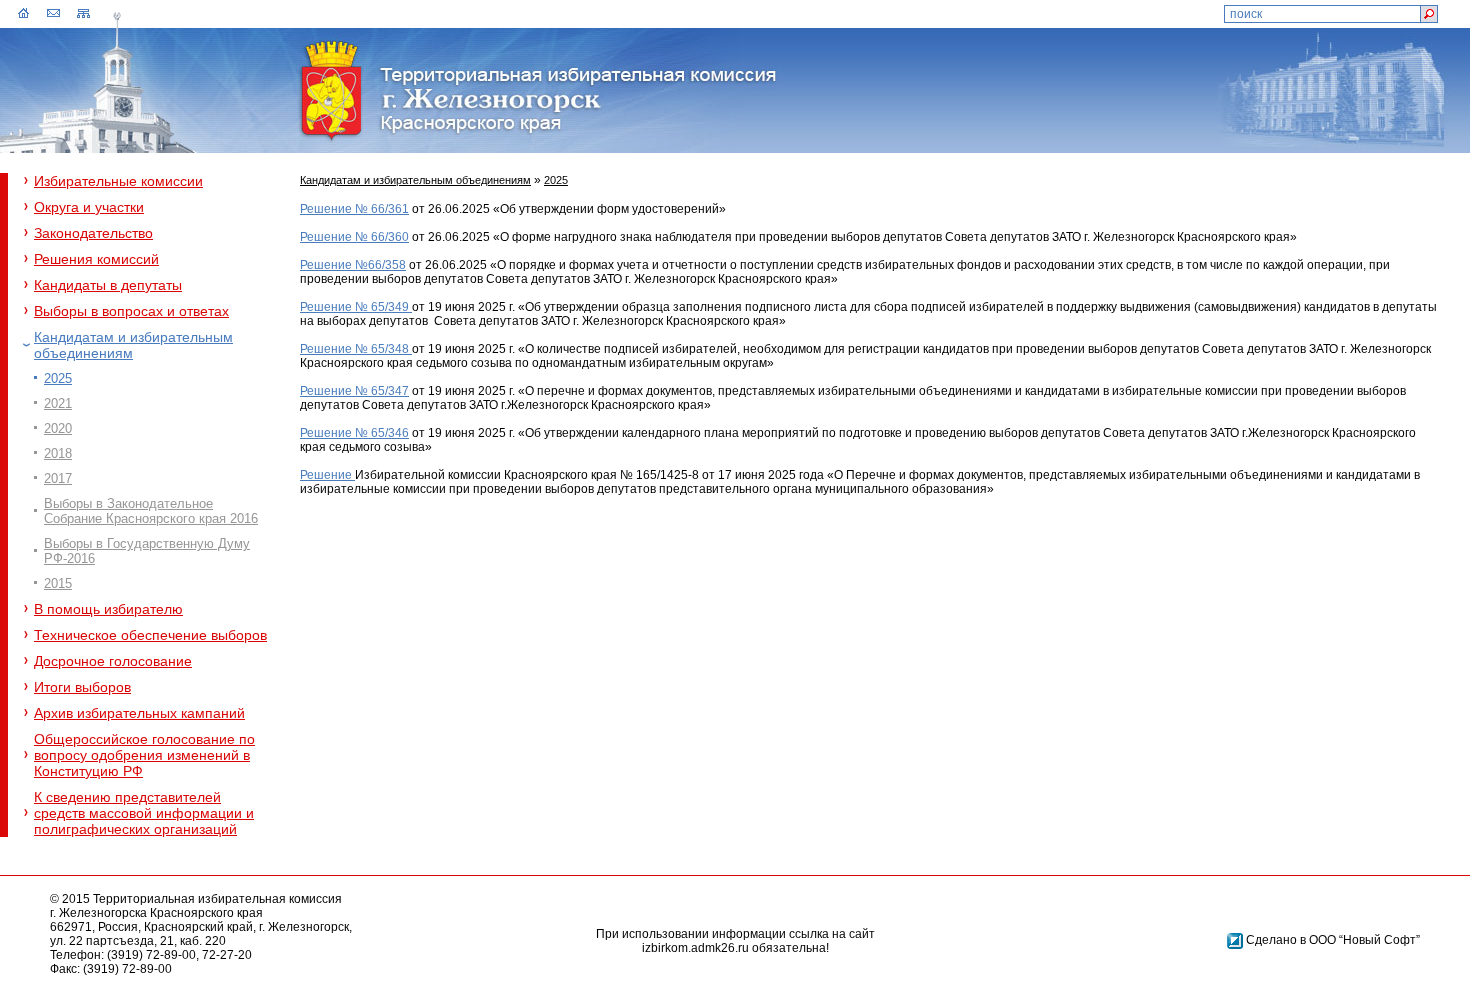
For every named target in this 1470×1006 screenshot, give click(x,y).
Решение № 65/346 (354, 433)
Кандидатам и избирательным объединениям (133, 345)
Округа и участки (89, 207)
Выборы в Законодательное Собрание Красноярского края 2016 (151, 511)
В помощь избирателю (108, 609)
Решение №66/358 (353, 265)
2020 (58, 428)
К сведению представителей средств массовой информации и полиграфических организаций (144, 813)
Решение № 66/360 (354, 237)
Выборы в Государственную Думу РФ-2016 (147, 551)
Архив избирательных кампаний (139, 713)
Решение (327, 475)
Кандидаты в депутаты (108, 285)
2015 (58, 583)
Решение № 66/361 (354, 209)
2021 (58, 403)
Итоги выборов (82, 687)
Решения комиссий (96, 259)
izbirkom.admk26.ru (695, 948)
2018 (58, 453)
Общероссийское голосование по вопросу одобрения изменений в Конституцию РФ (144, 755)
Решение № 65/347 (354, 391)
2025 (58, 378)
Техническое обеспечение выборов (150, 635)
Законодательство (93, 233)
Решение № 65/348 (356, 349)
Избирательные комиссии (118, 181)
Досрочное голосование (113, 661)
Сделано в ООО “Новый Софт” (1333, 940)
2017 (58, 478)
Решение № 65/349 (354, 307)
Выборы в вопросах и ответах (131, 311)
